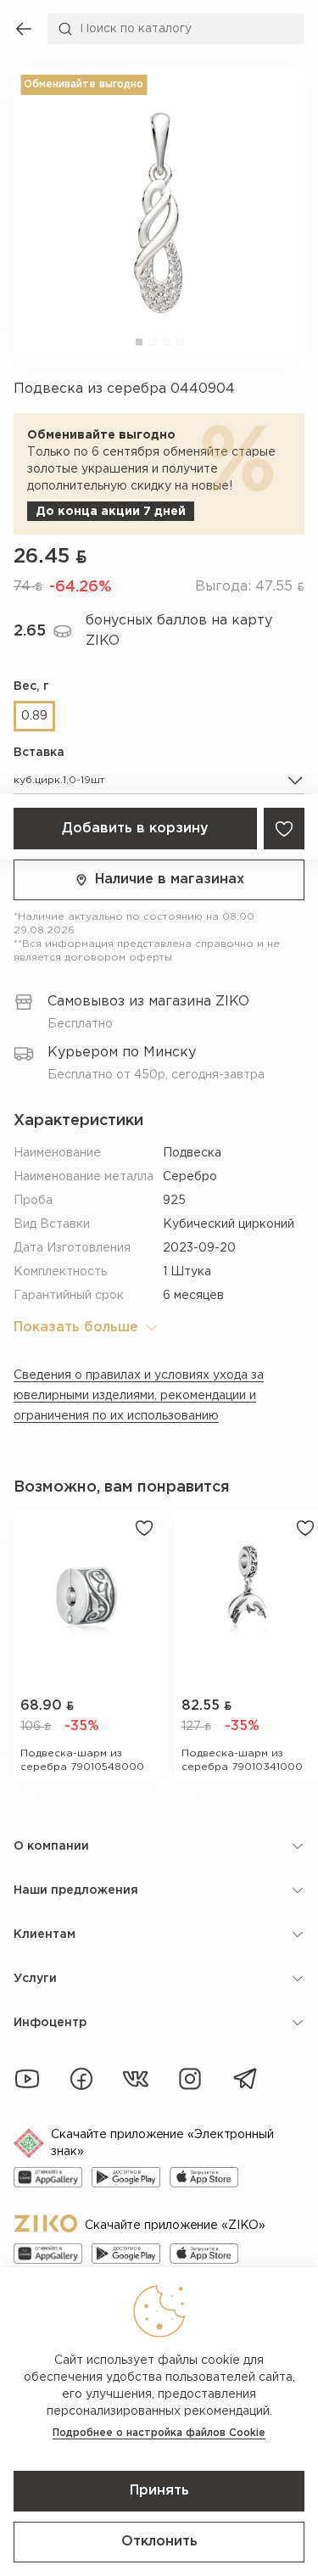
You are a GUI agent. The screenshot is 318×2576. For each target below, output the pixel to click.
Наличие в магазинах (170, 879)
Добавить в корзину (135, 829)
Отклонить (159, 2542)
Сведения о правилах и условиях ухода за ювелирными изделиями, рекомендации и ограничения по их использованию (139, 1396)
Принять (159, 2491)
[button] (139, 342)
